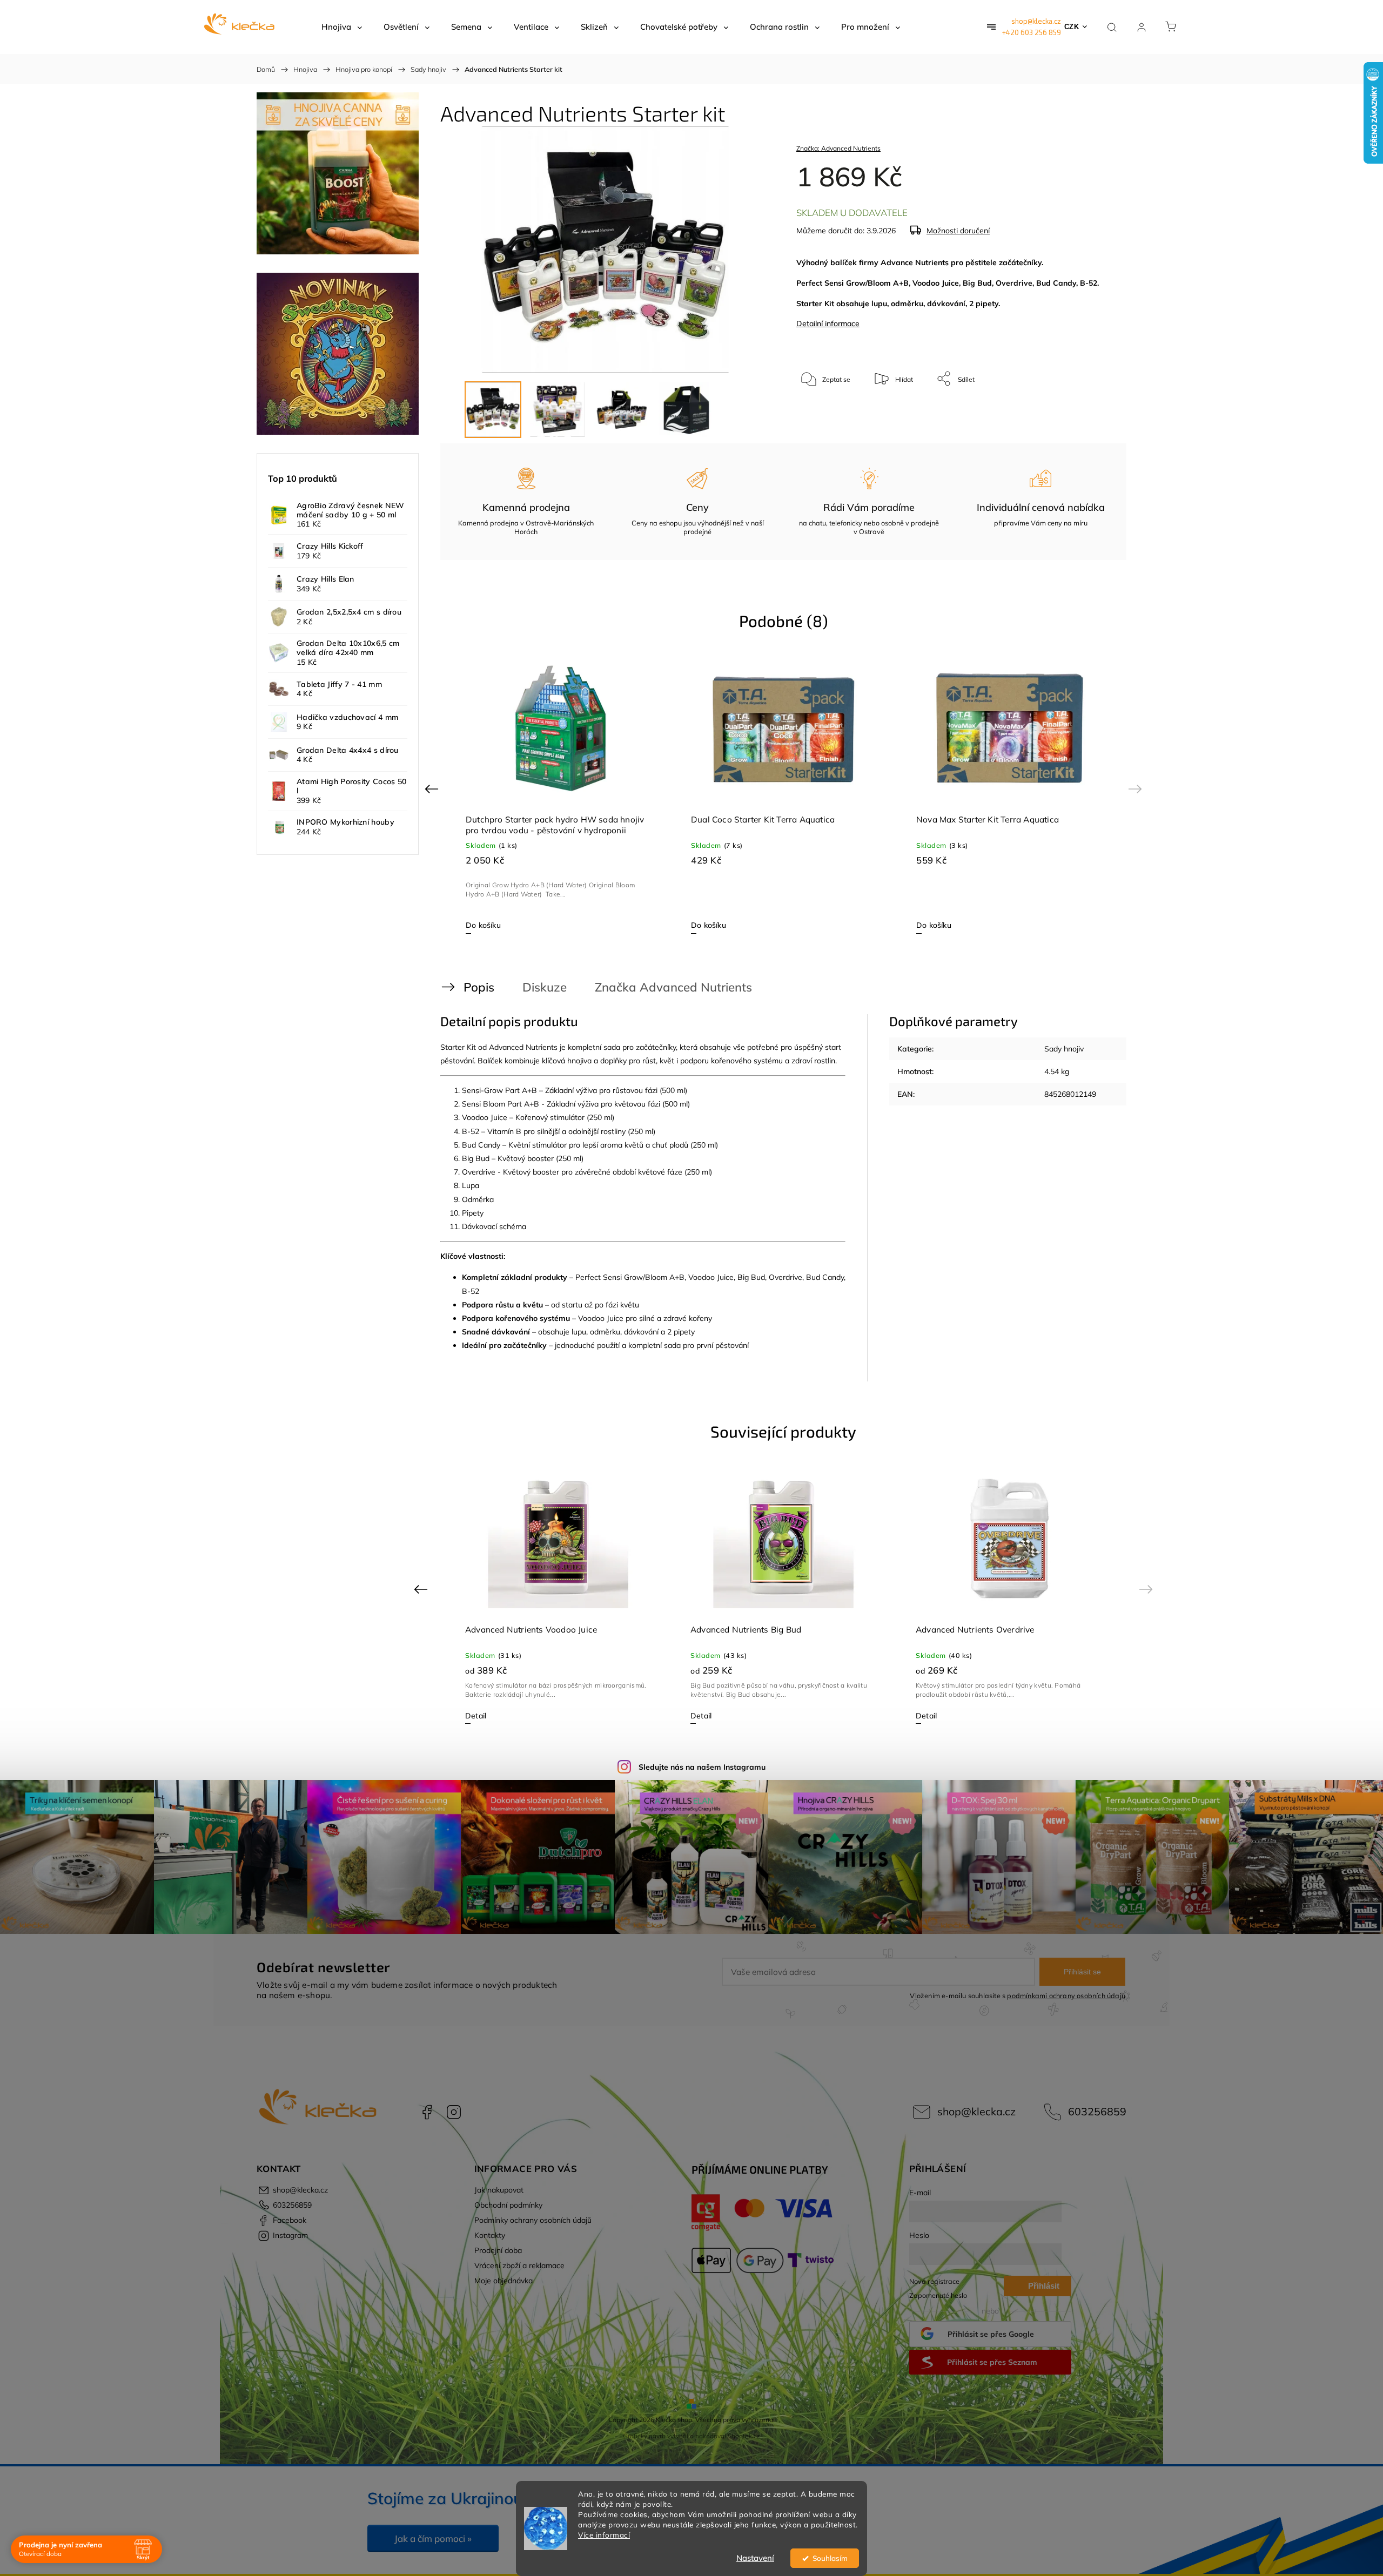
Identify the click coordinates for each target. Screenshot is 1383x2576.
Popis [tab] (479, 987)
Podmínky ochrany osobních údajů (533, 2220)
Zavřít (1090, 414)
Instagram (454, 2112)
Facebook (427, 2112)
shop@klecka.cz (1036, 21)
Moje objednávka (503, 2281)
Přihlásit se (1082, 1972)
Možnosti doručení (958, 231)
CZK (1072, 27)
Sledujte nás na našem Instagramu (702, 1767)
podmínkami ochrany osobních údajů (1066, 1995)
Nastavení (755, 2558)
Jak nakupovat (499, 2190)
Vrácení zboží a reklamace (519, 2265)
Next (1137, 788)
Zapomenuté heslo (938, 2295)
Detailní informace (828, 323)
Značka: (838, 148)
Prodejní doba (498, 2250)
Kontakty (490, 2235)
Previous (433, 788)
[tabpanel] (559, 795)
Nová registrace (934, 2281)
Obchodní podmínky (508, 2205)
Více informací (604, 2535)
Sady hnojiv (1064, 1049)
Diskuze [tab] (545, 987)
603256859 (1097, 2111)
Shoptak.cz (744, 2436)
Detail (476, 1716)
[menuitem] (342, 27)
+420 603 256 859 (1032, 32)
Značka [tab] (673, 987)
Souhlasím (830, 2558)
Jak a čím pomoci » (433, 2538)
